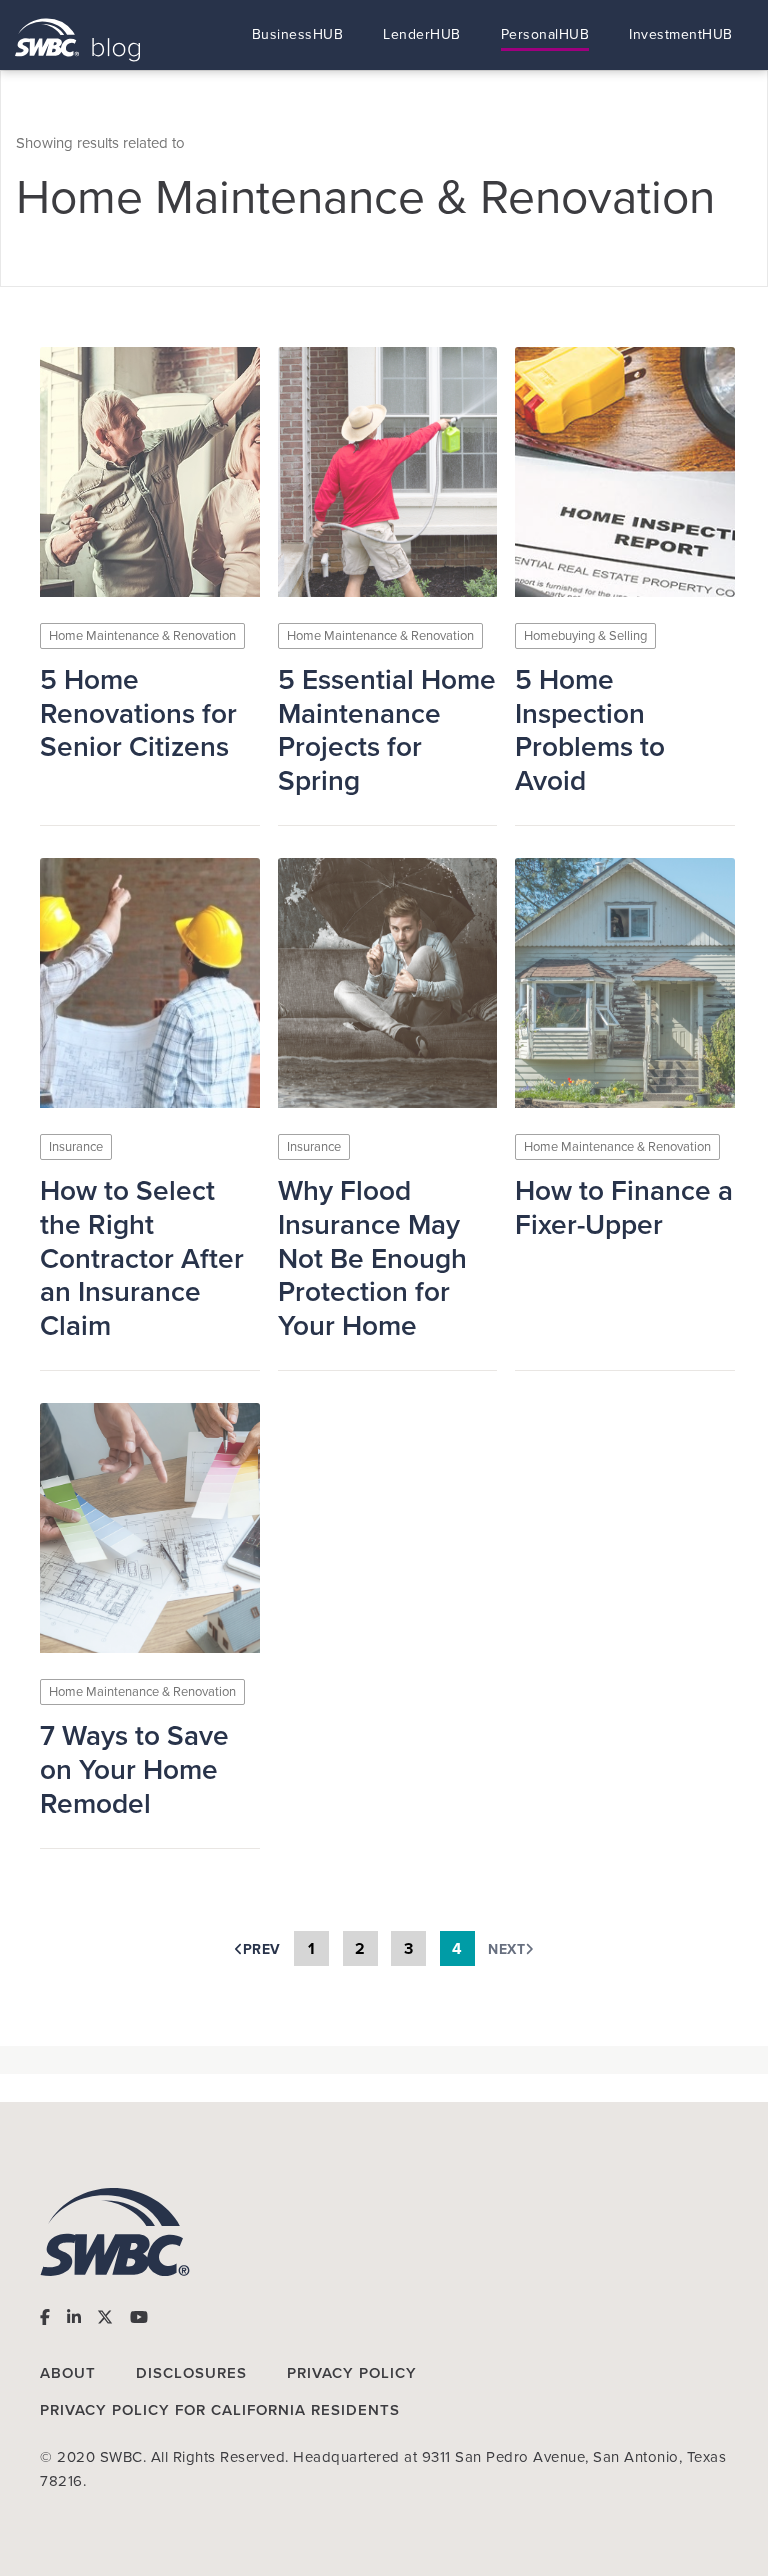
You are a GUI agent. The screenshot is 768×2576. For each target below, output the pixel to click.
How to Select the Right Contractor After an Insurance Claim (142, 1258)
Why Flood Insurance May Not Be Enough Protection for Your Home (372, 1258)
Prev (262, 1949)
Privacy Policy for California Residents (220, 2410)
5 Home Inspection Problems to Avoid (590, 731)
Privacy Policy (352, 2373)
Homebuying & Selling (585, 636)
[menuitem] (298, 35)
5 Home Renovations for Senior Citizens (138, 714)
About (68, 2373)
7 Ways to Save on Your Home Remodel (134, 1770)
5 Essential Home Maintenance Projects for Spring (387, 731)
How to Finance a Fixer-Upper (624, 1208)
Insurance (76, 1147)
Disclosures (191, 2373)
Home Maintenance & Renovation (142, 636)
